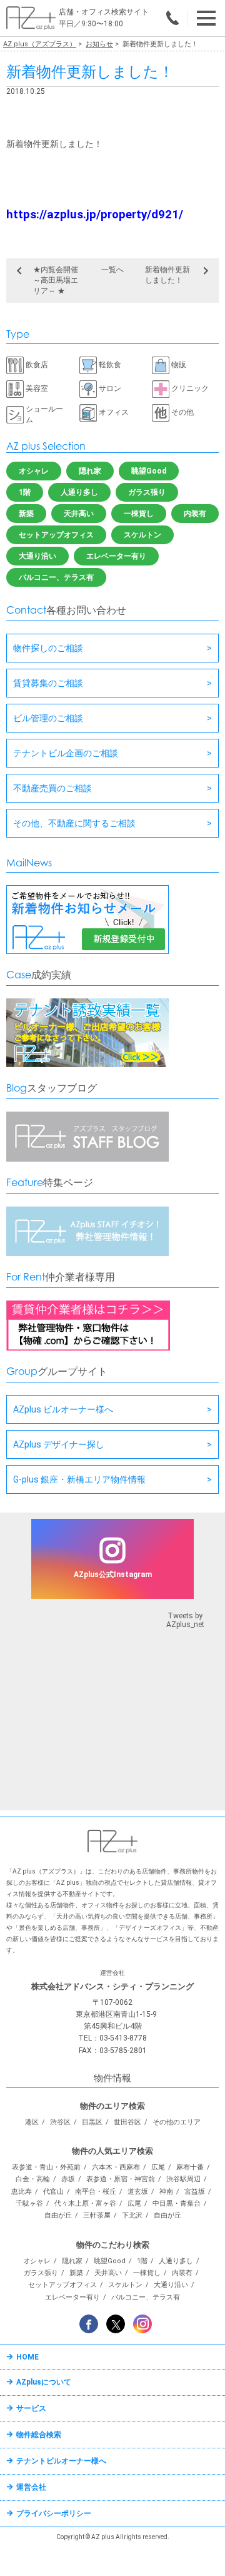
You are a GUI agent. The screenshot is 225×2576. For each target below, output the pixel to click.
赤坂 (68, 2179)
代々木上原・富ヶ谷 (85, 2203)
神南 (166, 2192)
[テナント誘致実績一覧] (87, 1065)
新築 (26, 514)
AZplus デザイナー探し (59, 1444)
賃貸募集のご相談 (48, 683)
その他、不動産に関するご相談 (74, 823)
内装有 (195, 514)
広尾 (158, 2167)
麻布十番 (190, 2167)
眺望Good (149, 471)
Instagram (142, 2324)
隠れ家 (90, 471)
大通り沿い (37, 556)
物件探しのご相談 (48, 648)
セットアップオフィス (56, 535)
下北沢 (132, 2215)
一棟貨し (139, 514)
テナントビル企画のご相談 (66, 753)
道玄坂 (138, 2192)
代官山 (53, 2192)
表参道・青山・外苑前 (46, 2167)
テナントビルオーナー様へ (61, 2461)
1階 (25, 492)
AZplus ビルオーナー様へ (63, 1409)
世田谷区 (127, 2122)
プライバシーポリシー (54, 2513)
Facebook (89, 2324)
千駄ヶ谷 (29, 2203)
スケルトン (142, 535)
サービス (31, 2408)
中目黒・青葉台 (177, 2203)
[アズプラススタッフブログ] (87, 1159)
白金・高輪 (33, 2179)
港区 (32, 2122)
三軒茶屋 (97, 2215)
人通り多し (79, 492)
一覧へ (112, 270)
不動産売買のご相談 (52, 788)
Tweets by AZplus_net (185, 1620)
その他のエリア (177, 2122)
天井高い (79, 514)
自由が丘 (58, 2215)
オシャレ (34, 471)
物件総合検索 (39, 2435)
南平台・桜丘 (96, 2192)
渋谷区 (60, 2122)
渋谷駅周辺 (183, 2179)
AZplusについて (44, 2382)
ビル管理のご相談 (48, 718)
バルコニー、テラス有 (56, 577)
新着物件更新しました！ (167, 275)
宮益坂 (195, 2192)
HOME (27, 2357)
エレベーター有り (116, 556)
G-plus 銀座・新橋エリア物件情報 (79, 1479)
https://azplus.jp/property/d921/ (95, 215)
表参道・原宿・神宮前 (121, 2179)
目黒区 (92, 2122)
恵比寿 (22, 2192)
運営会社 (31, 2487)
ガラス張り (147, 492)
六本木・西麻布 (116, 2167)
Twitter (116, 2324)
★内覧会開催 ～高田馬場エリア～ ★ (56, 280)
